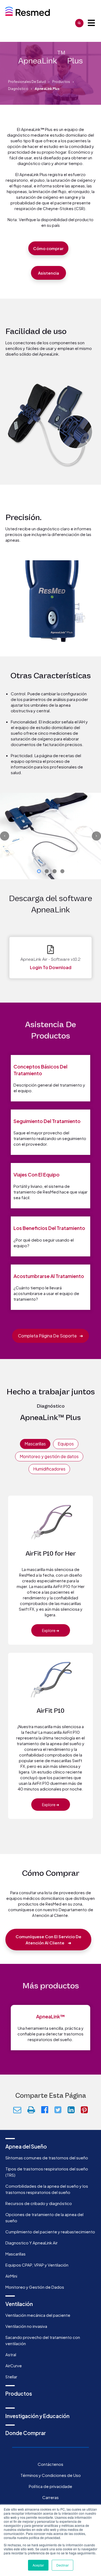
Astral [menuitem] (11, 2354)
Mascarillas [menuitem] (15, 2254)
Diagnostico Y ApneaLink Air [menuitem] (32, 2243)
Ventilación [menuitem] (19, 2304)
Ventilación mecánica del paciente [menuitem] (38, 2315)
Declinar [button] (62, 2565)
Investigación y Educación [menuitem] (37, 2416)
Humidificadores (49, 1469)
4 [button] (62, 871)
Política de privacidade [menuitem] (50, 2486)
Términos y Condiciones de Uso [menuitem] (51, 2475)
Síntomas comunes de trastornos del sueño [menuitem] (47, 2158)
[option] (50, 836)
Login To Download (51, 967)
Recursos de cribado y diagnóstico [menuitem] (39, 2203)
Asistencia (48, 273)
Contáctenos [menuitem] (50, 2464)
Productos (61, 82)
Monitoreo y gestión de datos (49, 1456)
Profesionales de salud (27, 82)
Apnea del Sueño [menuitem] (26, 2146)
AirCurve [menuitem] (14, 2366)
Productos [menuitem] (19, 2393)
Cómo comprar (48, 248)
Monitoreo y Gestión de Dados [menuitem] (35, 2287)
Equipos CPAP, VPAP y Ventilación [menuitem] (37, 2265)
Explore (51, 1630)
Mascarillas (35, 1444)
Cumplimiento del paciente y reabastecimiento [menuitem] (50, 2232)
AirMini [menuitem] (11, 2276)
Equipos (66, 1444)
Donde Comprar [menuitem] (26, 2433)
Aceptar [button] (38, 2565)
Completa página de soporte (50, 1336)
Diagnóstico (18, 89)
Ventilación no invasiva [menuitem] (26, 2326)
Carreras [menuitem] (50, 2497)
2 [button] (47, 871)
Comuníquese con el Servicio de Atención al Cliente (48, 1940)
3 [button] (55, 871)
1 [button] (39, 871)
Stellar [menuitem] (11, 2377)
